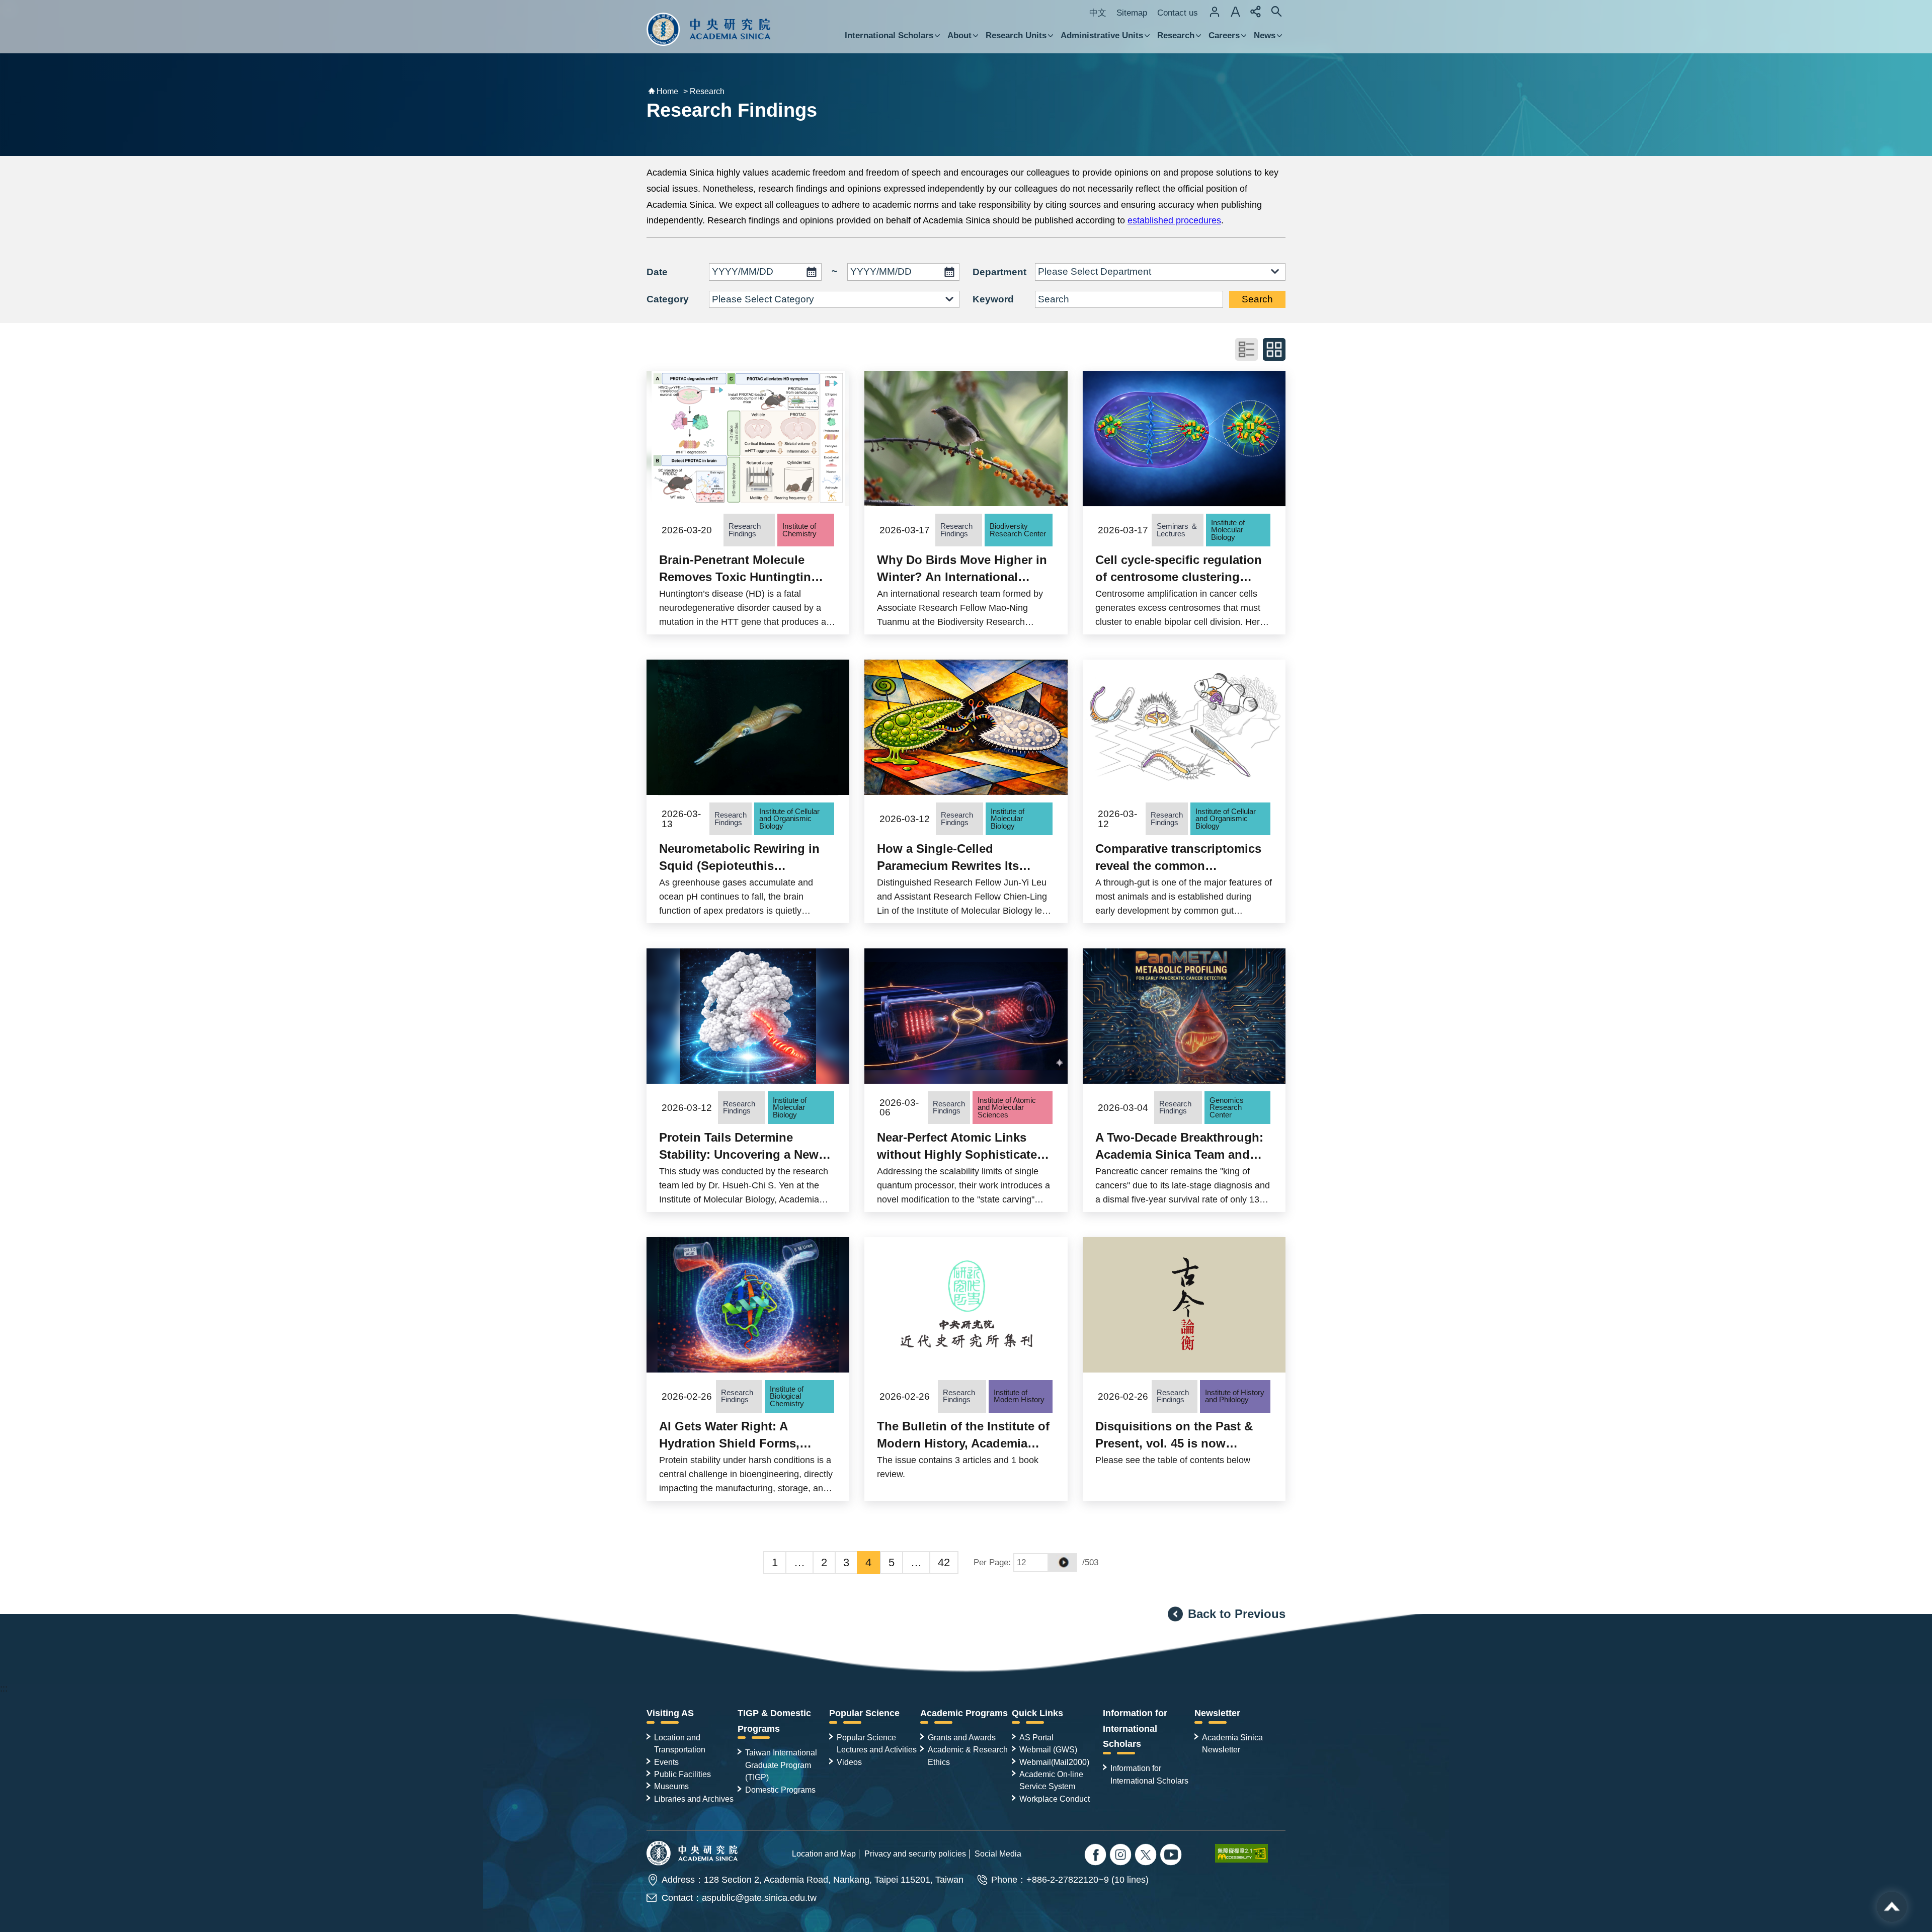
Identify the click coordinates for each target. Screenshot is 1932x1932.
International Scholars (889, 35)
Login (1215, 12)
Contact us (1178, 13)
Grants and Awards (962, 1737)
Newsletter (1217, 1713)
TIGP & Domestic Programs (774, 1721)
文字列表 (1246, 349)
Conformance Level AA (1250, 1853)
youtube (1172, 1856)
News (1265, 35)
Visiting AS (670, 1713)
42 (944, 1562)
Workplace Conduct (1055, 1799)
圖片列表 (1274, 349)
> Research (704, 91)
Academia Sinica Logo (709, 29)
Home (667, 91)
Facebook (1097, 1856)
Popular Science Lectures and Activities (877, 1743)
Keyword (993, 299)
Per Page (991, 1562)
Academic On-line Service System (1051, 1780)
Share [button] (1256, 12)
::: (4, 1688)
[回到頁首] (1892, 1907)
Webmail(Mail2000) (1054, 1762)
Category (668, 299)
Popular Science (864, 1713)
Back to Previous (1237, 1614)
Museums (671, 1786)
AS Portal (1036, 1737)
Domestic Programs (780, 1790)
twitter (1122, 1856)
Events (666, 1762)
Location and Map (824, 1854)
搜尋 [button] (1276, 12)
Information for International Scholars (1135, 1729)
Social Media (998, 1854)
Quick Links (1037, 1713)
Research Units (1016, 35)
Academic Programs (964, 1713)
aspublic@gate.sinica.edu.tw (759, 1898)
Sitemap (1132, 13)
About (959, 35)
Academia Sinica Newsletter (1232, 1743)
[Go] (1063, 1562)
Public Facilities (682, 1774)
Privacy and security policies (915, 1854)
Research (1176, 35)
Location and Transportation (680, 1743)
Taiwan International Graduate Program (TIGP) (781, 1765)
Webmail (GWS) (1048, 1749)
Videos (849, 1762)
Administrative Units (1102, 35)
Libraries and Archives (694, 1799)
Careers (1224, 35)
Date (657, 272)
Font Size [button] (1235, 12)
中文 (1098, 13)
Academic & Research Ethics (968, 1755)
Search (1257, 299)
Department (999, 272)
